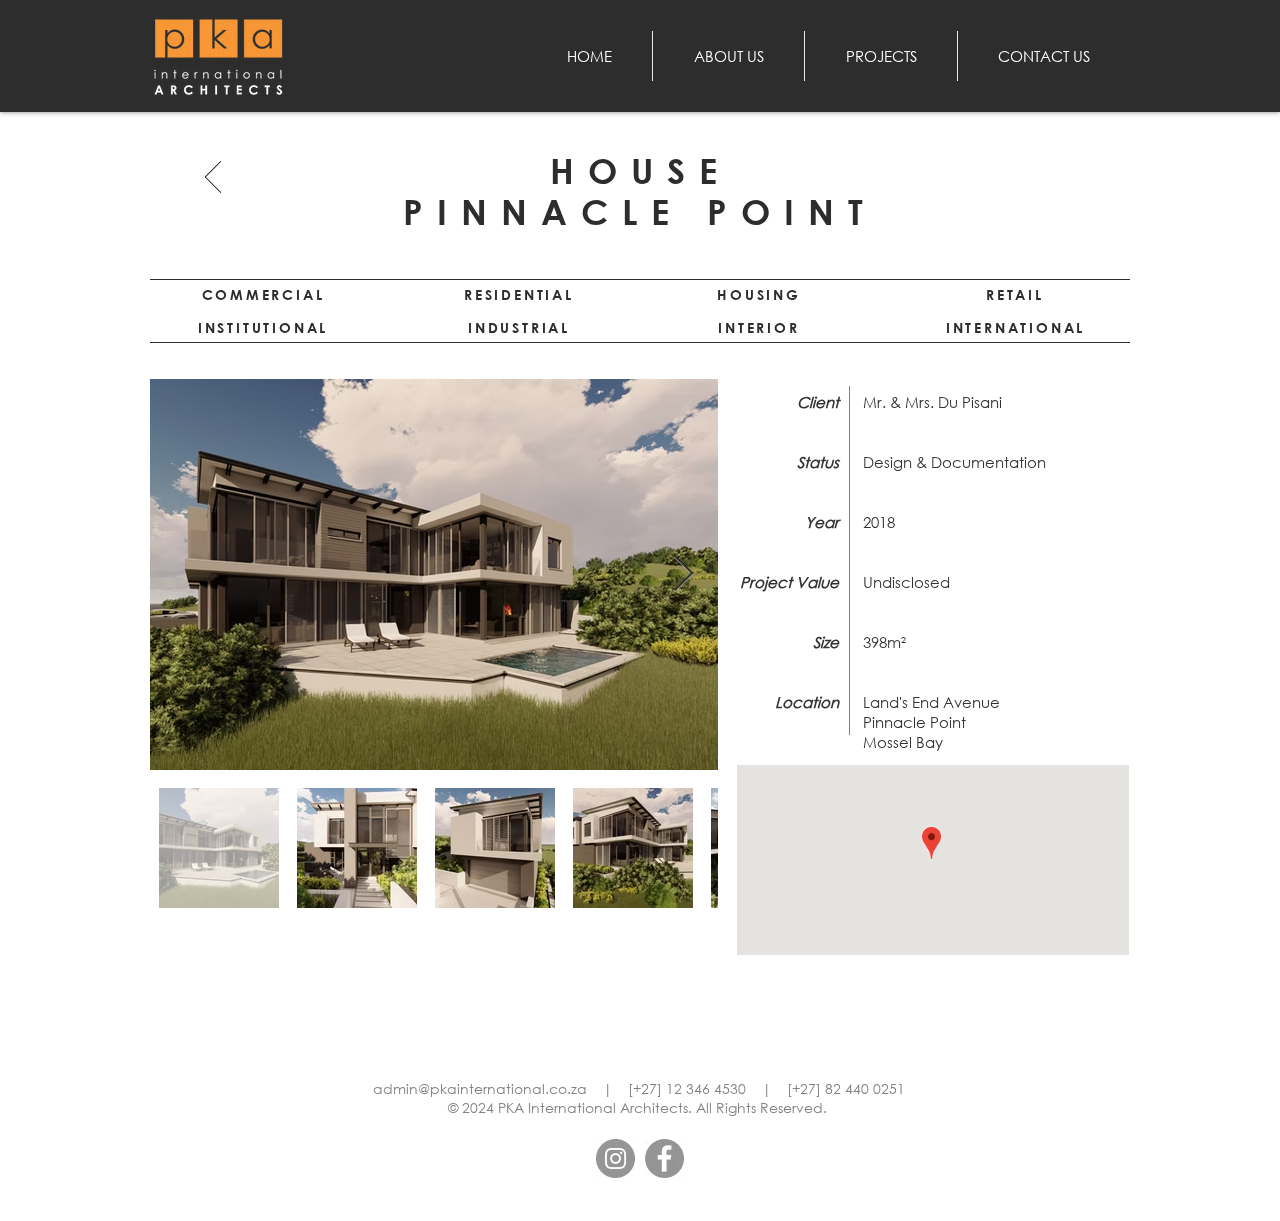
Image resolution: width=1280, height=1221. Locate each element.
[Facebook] (664, 1158)
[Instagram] (615, 1158)
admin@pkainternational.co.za (480, 1088)
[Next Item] (683, 574)
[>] (213, 176)
